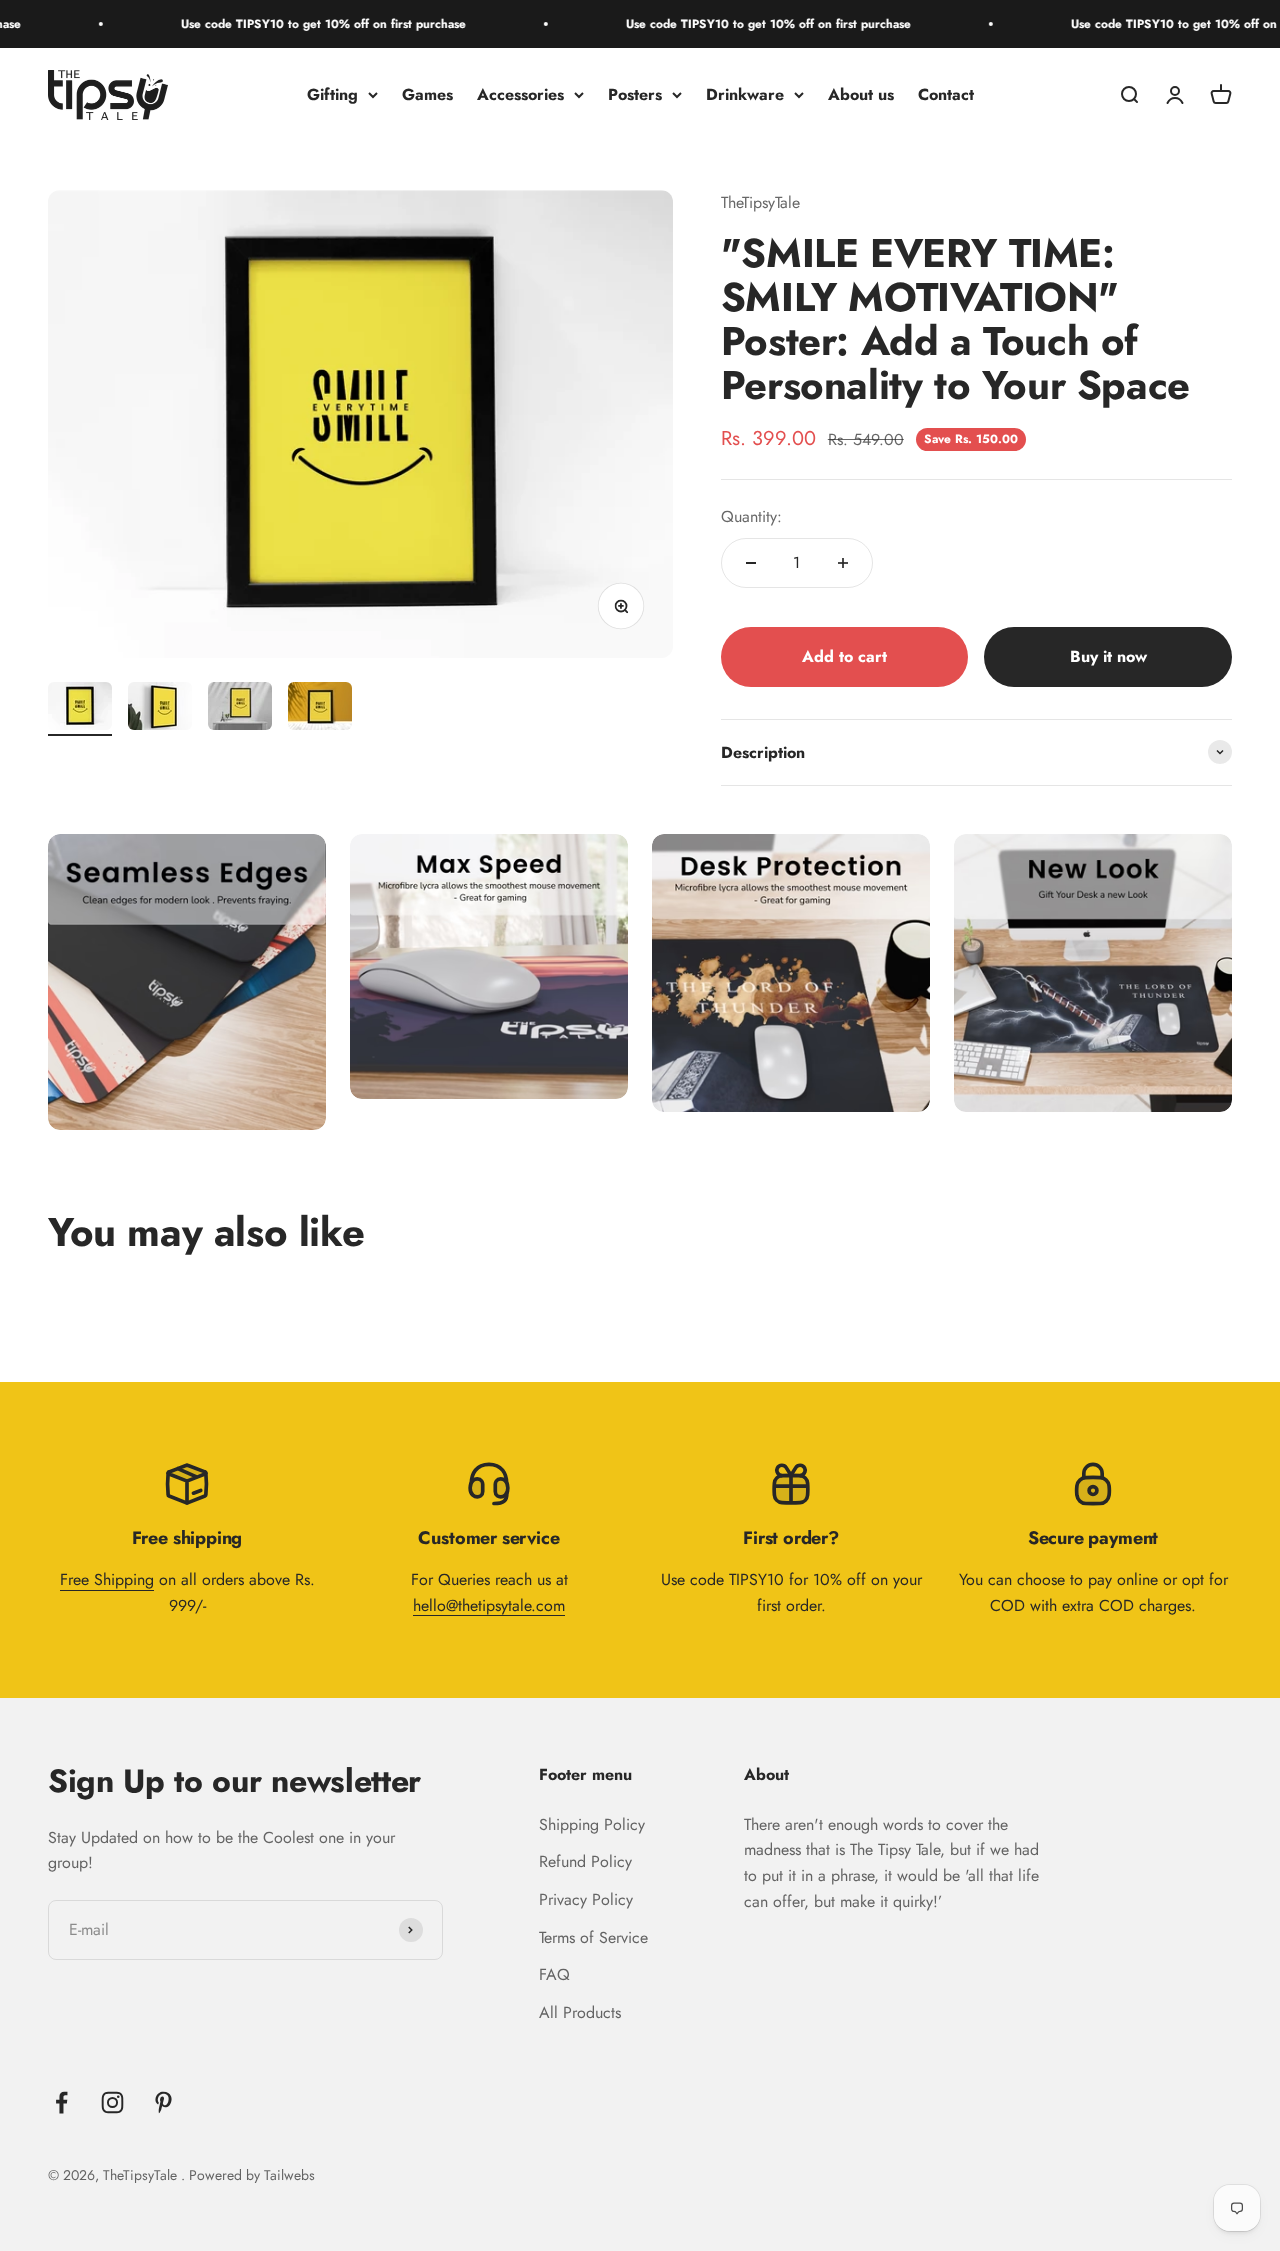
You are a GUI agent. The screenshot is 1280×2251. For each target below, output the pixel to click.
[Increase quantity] (843, 563)
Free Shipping (107, 1579)
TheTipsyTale (760, 202)
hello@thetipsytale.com (489, 1605)
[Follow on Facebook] (61, 2102)
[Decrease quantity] (751, 563)
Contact (946, 94)
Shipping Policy (592, 1824)
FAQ (554, 1974)
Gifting (332, 94)
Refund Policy (585, 1861)
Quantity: (751, 516)
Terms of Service (593, 1937)
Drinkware (745, 94)
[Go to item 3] (240, 709)
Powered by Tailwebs (252, 2175)
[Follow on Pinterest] (163, 2102)
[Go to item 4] (320, 709)
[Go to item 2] (160, 709)
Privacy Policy (586, 1899)
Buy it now (1108, 656)
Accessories (520, 94)
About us (861, 94)
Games (427, 94)
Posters (635, 94)
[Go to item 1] (80, 709)
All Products (580, 2012)
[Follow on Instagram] (112, 2102)
